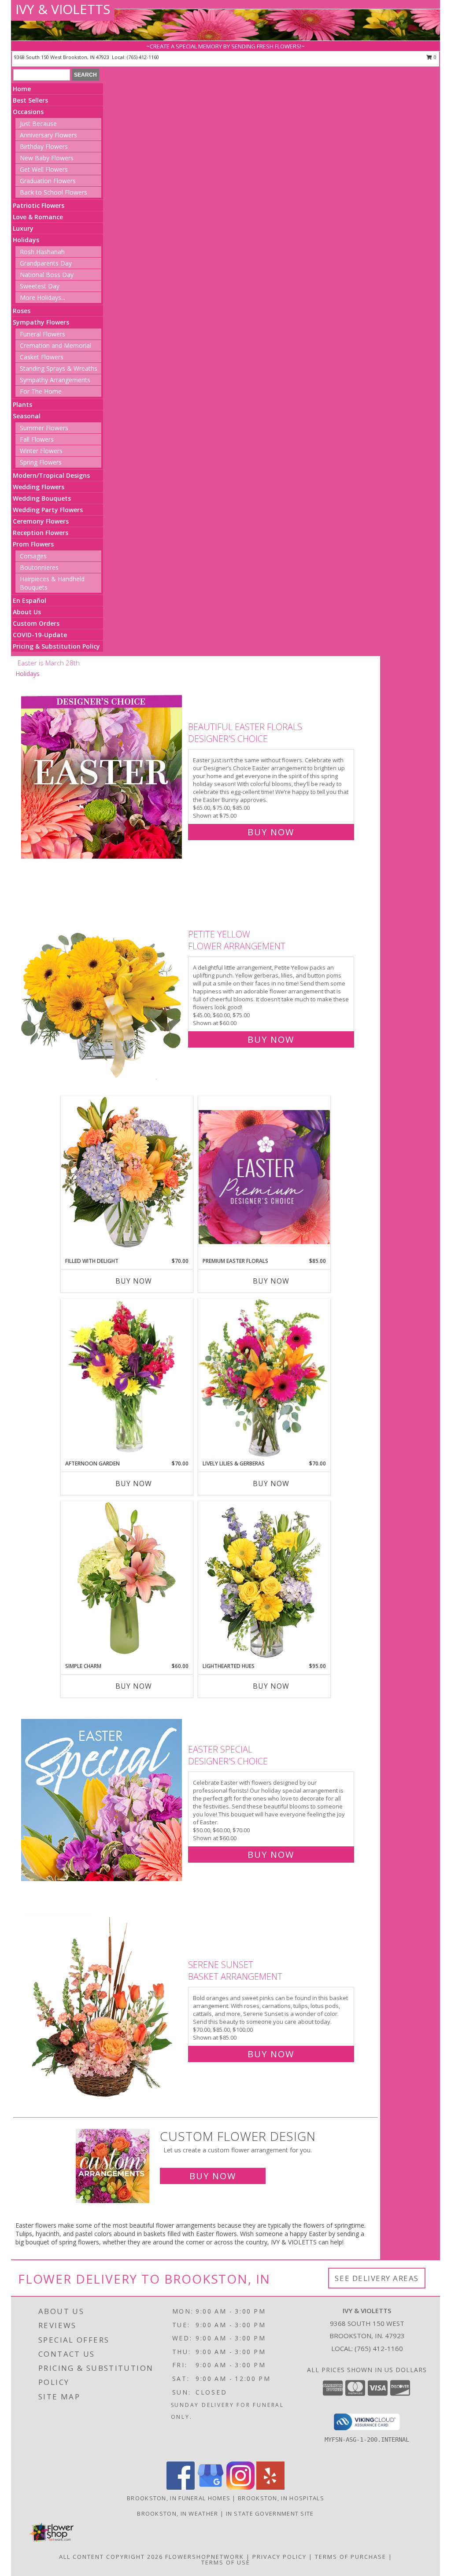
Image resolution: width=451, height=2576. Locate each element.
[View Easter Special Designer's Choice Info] (102, 1800)
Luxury (23, 228)
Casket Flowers (42, 357)
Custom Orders (36, 623)
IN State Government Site (270, 2513)
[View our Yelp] (270, 2487)
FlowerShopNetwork (205, 2557)
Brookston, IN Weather (177, 2513)
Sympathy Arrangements (55, 380)
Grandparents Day (46, 263)
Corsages (33, 556)
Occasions (28, 112)
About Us (27, 612)
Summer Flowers (44, 428)
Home (22, 89)
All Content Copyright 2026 (111, 2557)
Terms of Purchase (351, 2557)
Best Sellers (30, 100)
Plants (22, 404)
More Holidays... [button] (43, 297)
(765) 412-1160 (143, 57)
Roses (22, 311)
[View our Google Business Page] (211, 2487)
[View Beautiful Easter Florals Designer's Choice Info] (102, 777)
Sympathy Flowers (41, 322)
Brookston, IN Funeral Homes (179, 2498)
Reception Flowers (41, 533)
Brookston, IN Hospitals (281, 2498)
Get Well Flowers (44, 169)
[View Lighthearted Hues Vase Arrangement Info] (264, 1582)
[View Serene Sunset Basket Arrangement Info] (102, 2007)
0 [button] (434, 57)
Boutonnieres (39, 567)
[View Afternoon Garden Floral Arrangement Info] (127, 1379)
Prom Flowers (33, 544)
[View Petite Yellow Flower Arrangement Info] (102, 985)
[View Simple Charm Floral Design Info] (127, 1581)
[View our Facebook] (181, 2487)
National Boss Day (47, 275)
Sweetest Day (40, 286)
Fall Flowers (37, 439)
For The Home (41, 391)
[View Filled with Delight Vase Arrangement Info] (127, 1176)
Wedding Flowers (39, 487)
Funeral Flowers (43, 334)
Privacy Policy (279, 2557)
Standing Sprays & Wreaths (59, 368)
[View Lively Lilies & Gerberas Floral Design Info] (264, 1379)
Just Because (38, 124)
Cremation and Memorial (55, 345)
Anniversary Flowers (48, 135)
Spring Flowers (41, 462)
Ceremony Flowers (41, 521)
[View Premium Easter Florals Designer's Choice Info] (264, 1177)
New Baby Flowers (47, 158)
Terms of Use (226, 2562)
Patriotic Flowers (39, 205)
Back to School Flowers (54, 192)
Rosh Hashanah (42, 252)
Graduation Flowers (48, 181)
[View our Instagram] (240, 2487)
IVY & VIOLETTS (63, 9)
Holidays (26, 240)
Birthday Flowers (44, 146)
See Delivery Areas (377, 2278)
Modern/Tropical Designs (51, 475)
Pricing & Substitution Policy (56, 646)
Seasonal (27, 416)
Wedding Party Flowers (48, 510)
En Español (30, 600)
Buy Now (271, 832)
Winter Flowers (41, 451)
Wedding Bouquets (42, 498)
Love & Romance (38, 217)
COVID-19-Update (40, 635)
